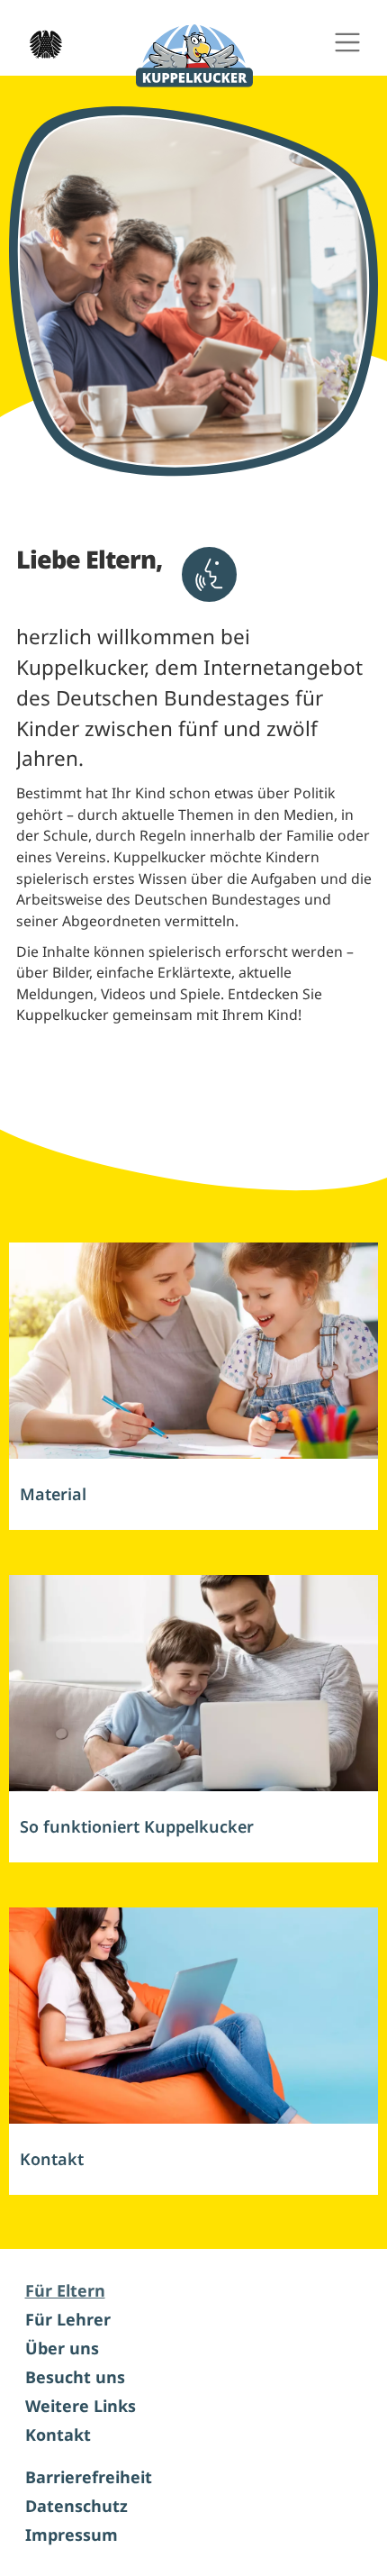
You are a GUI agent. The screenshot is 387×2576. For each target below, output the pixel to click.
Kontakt (58, 2435)
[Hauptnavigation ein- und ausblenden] (347, 43)
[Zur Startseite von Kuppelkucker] (194, 56)
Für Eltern (65, 2290)
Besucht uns (75, 2377)
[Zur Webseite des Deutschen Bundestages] (40, 42)
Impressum (72, 2535)
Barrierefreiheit (89, 2477)
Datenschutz (76, 2506)
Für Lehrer (68, 2319)
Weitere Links (81, 2406)
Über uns (62, 2348)
